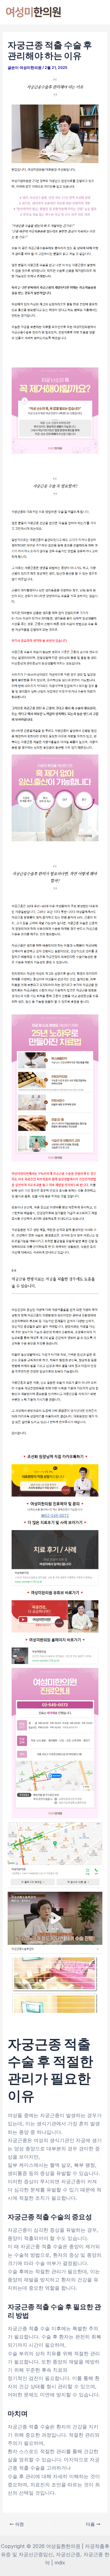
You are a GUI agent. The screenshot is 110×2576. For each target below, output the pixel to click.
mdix (60, 2563)
